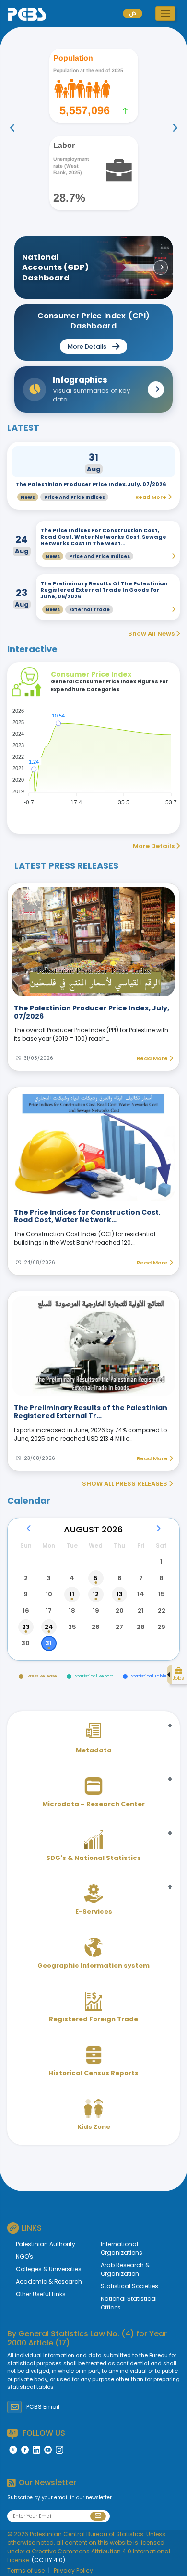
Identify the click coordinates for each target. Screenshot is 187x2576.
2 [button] (26, 1578)
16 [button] (26, 1610)
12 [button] (96, 1594)
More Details (154, 846)
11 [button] (72, 1594)
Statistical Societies (129, 2286)
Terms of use (26, 2570)
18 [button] (72, 1610)
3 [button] (49, 1578)
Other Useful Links (41, 2294)
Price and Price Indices (75, 497)
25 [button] (72, 1627)
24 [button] (49, 1627)
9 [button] (26, 1594)
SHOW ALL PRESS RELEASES (125, 1484)
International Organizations (122, 2248)
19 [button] (96, 1610)
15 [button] (162, 1594)
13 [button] (120, 1594)
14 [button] (141, 1594)
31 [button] (49, 1643)
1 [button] (161, 1561)
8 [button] (161, 1578)
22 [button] (162, 1610)
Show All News (152, 634)
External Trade (89, 610)
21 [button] (141, 1610)
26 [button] (96, 1627)
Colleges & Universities (49, 2269)
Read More (153, 1058)
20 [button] (120, 1610)
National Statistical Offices (129, 2303)
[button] (165, 13)
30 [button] (26, 1643)
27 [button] (119, 1627)
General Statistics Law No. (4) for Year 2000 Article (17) (87, 2338)
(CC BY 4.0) (48, 2560)
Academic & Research (49, 2281)
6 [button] (120, 1578)
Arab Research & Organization (125, 2269)
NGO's (24, 2256)
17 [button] (49, 1610)
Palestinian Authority (46, 2244)
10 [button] (49, 1594)
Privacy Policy (73, 2570)
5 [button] (96, 1578)
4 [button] (72, 1578)
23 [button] (26, 1627)
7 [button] (141, 1578)
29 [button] (161, 1627)
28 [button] (141, 1627)
